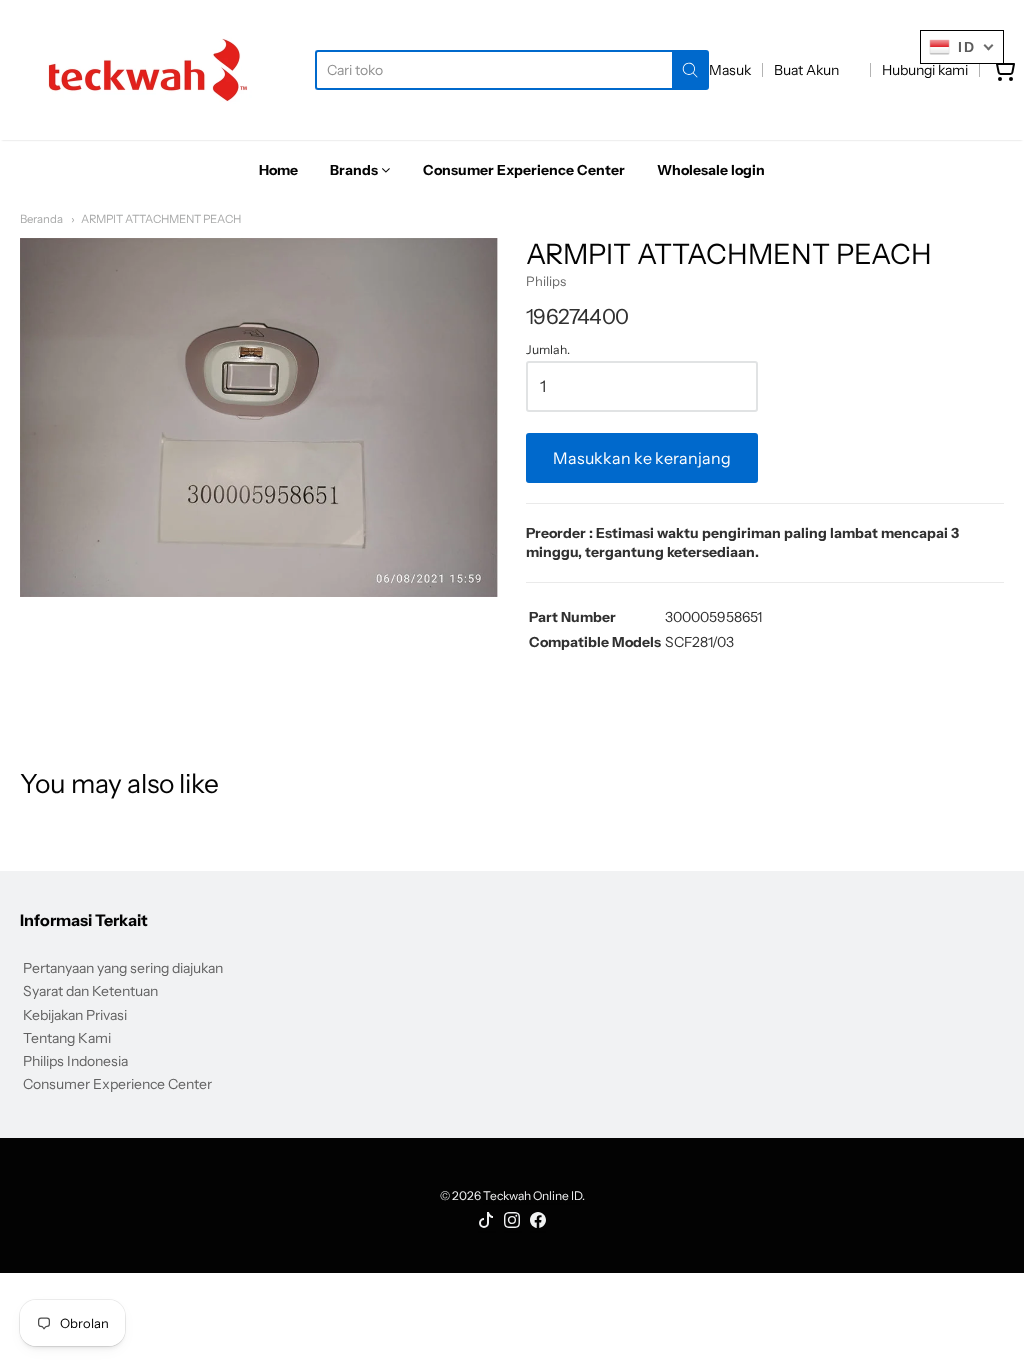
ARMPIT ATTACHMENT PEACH (161, 219)
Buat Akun (806, 70)
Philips (546, 281)
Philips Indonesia (75, 1061)
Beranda (41, 219)
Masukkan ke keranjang (642, 458)
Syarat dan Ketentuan (90, 991)
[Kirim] (690, 70)
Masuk (730, 70)
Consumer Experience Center (117, 1084)
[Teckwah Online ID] (148, 70)
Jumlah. (548, 350)
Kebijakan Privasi (75, 1015)
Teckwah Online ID (532, 1195)
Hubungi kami (925, 70)
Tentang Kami (67, 1038)
